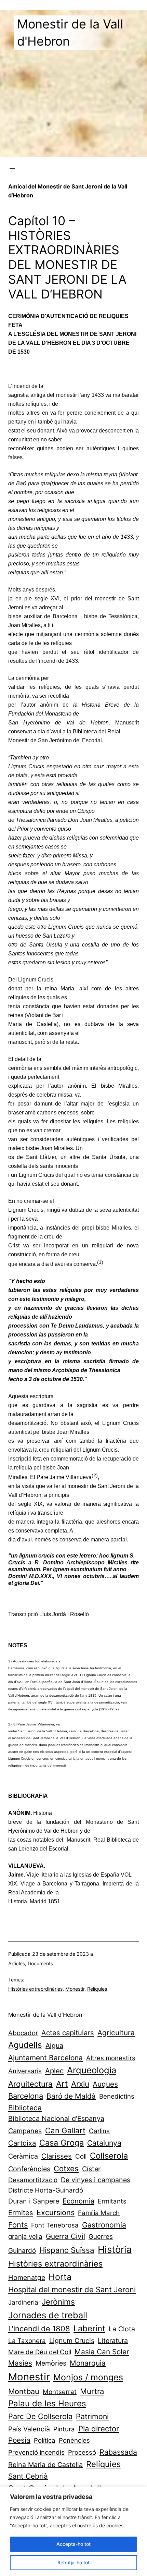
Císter (91, 2169)
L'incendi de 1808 (39, 2329)
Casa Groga (62, 2143)
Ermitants (112, 2201)
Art (62, 2084)
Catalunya (104, 2143)
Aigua (54, 2046)
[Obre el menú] (12, 170)
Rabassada (118, 2452)
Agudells (25, 2045)
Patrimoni (92, 2416)
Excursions (56, 2212)
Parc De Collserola (40, 2416)
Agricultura (116, 2033)
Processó (82, 2452)
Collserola (109, 2156)
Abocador (23, 2033)
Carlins (99, 2131)
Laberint (89, 2328)
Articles (17, 1963)
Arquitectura (30, 2084)
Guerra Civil (65, 2236)
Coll (81, 2156)
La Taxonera (27, 2341)
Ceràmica (23, 2156)
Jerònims (58, 2302)
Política (45, 2440)
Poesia (19, 2440)
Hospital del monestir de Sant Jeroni (72, 2290)
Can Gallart (65, 2130)
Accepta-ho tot (73, 2544)
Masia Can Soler (102, 2352)
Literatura (113, 2341)
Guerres (101, 2237)
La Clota (122, 2329)
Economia (78, 2201)
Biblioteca (25, 2108)
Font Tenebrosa (55, 2225)
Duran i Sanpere (34, 2201)
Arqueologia (92, 2070)
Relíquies (97, 1989)
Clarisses (57, 2156)
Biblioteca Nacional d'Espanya (56, 2119)
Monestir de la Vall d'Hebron (45, 2015)
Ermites (21, 2213)
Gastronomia (104, 2225)
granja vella (25, 2237)
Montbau (24, 2391)
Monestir (75, 1989)
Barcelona (26, 2096)
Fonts (18, 2225)
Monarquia (88, 2363)
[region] (73, 2531)
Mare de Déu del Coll (40, 2352)
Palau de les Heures (47, 2403)
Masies (20, 2363)
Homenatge (27, 2278)
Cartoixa (22, 2143)
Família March (99, 2213)
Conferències (29, 2169)
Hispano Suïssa (67, 2250)
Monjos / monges (88, 2377)
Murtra (92, 2391)
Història (115, 2249)
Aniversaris (25, 2071)
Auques (105, 2084)
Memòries (51, 2363)
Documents (40, 1963)
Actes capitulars (68, 2033)
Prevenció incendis (36, 2452)
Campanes (25, 2131)
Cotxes (66, 2168)
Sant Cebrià (28, 2476)
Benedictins (117, 2096)
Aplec (54, 2071)
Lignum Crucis (72, 2341)
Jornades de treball (48, 2315)
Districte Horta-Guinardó (46, 2190)
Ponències (74, 2440)
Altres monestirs (111, 2058)
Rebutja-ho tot (73, 2562)
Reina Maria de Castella (45, 2465)
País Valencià (29, 2429)
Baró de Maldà (71, 2096)
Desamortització (33, 2180)
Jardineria (23, 2302)
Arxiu (80, 2084)
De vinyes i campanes (96, 2180)
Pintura (64, 2429)
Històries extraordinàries (35, 1989)
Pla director (99, 2428)
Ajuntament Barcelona (45, 2058)
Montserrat (60, 2392)
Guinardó (22, 2251)
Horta (60, 2277)
